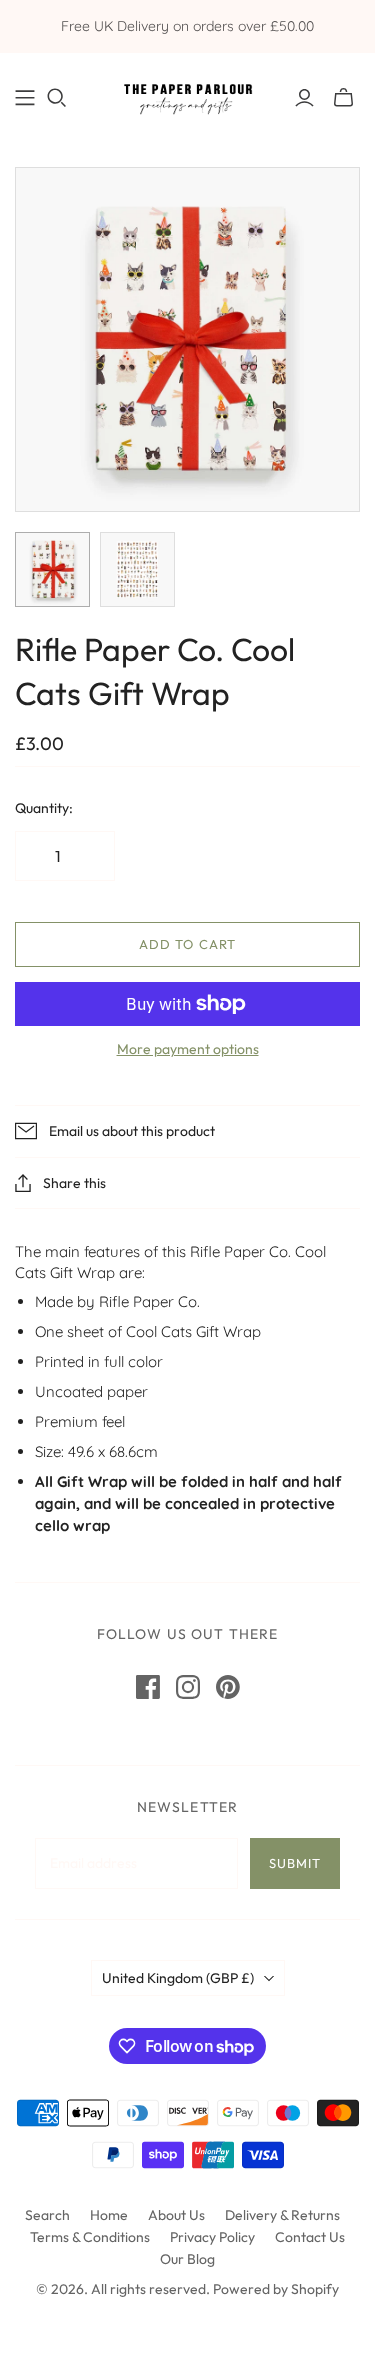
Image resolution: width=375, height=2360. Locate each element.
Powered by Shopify (276, 2289)
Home (109, 2215)
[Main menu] (25, 98)
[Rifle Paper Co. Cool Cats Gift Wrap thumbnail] (52, 569)
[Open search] (57, 98)
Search (47, 2215)
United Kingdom (178, 1978)
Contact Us (310, 2237)
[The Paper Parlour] (187, 94)
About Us (176, 2215)
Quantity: (44, 808)
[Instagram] (188, 1687)
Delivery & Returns (282, 2215)
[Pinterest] (228, 1687)
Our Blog (187, 2259)
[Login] (304, 98)
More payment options (188, 1049)
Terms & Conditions (90, 2237)
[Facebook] (148, 1687)
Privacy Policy (212, 2237)
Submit (295, 1863)
